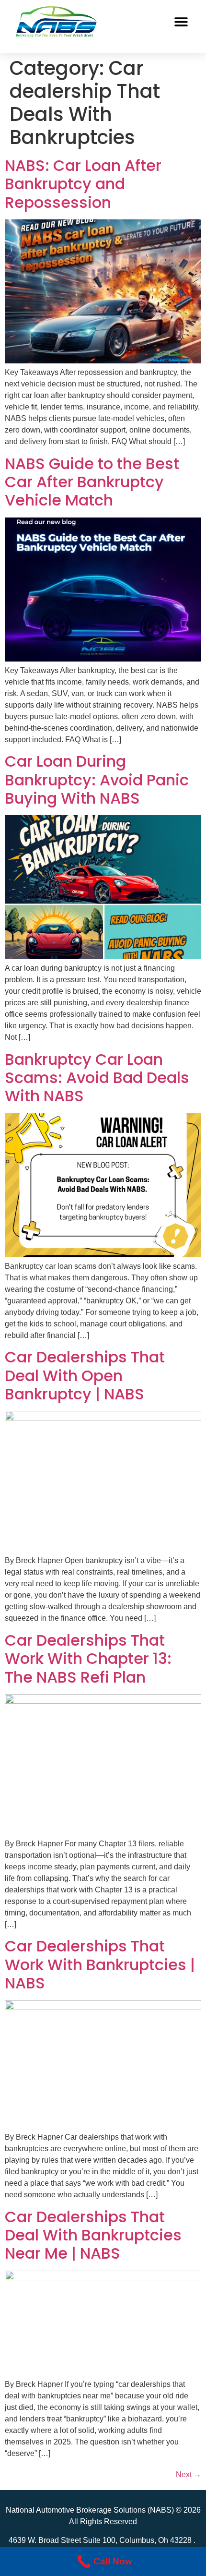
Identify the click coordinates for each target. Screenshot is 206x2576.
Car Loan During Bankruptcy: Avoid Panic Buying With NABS (97, 780)
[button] (181, 22)
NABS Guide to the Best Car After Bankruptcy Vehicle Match (92, 482)
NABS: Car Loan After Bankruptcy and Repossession (83, 184)
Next (189, 2474)
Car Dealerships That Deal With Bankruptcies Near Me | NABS (93, 2235)
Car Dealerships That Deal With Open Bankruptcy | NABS (85, 1375)
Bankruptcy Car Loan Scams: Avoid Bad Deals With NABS (97, 1078)
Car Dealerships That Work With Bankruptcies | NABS (100, 1964)
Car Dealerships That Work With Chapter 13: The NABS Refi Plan (88, 1659)
